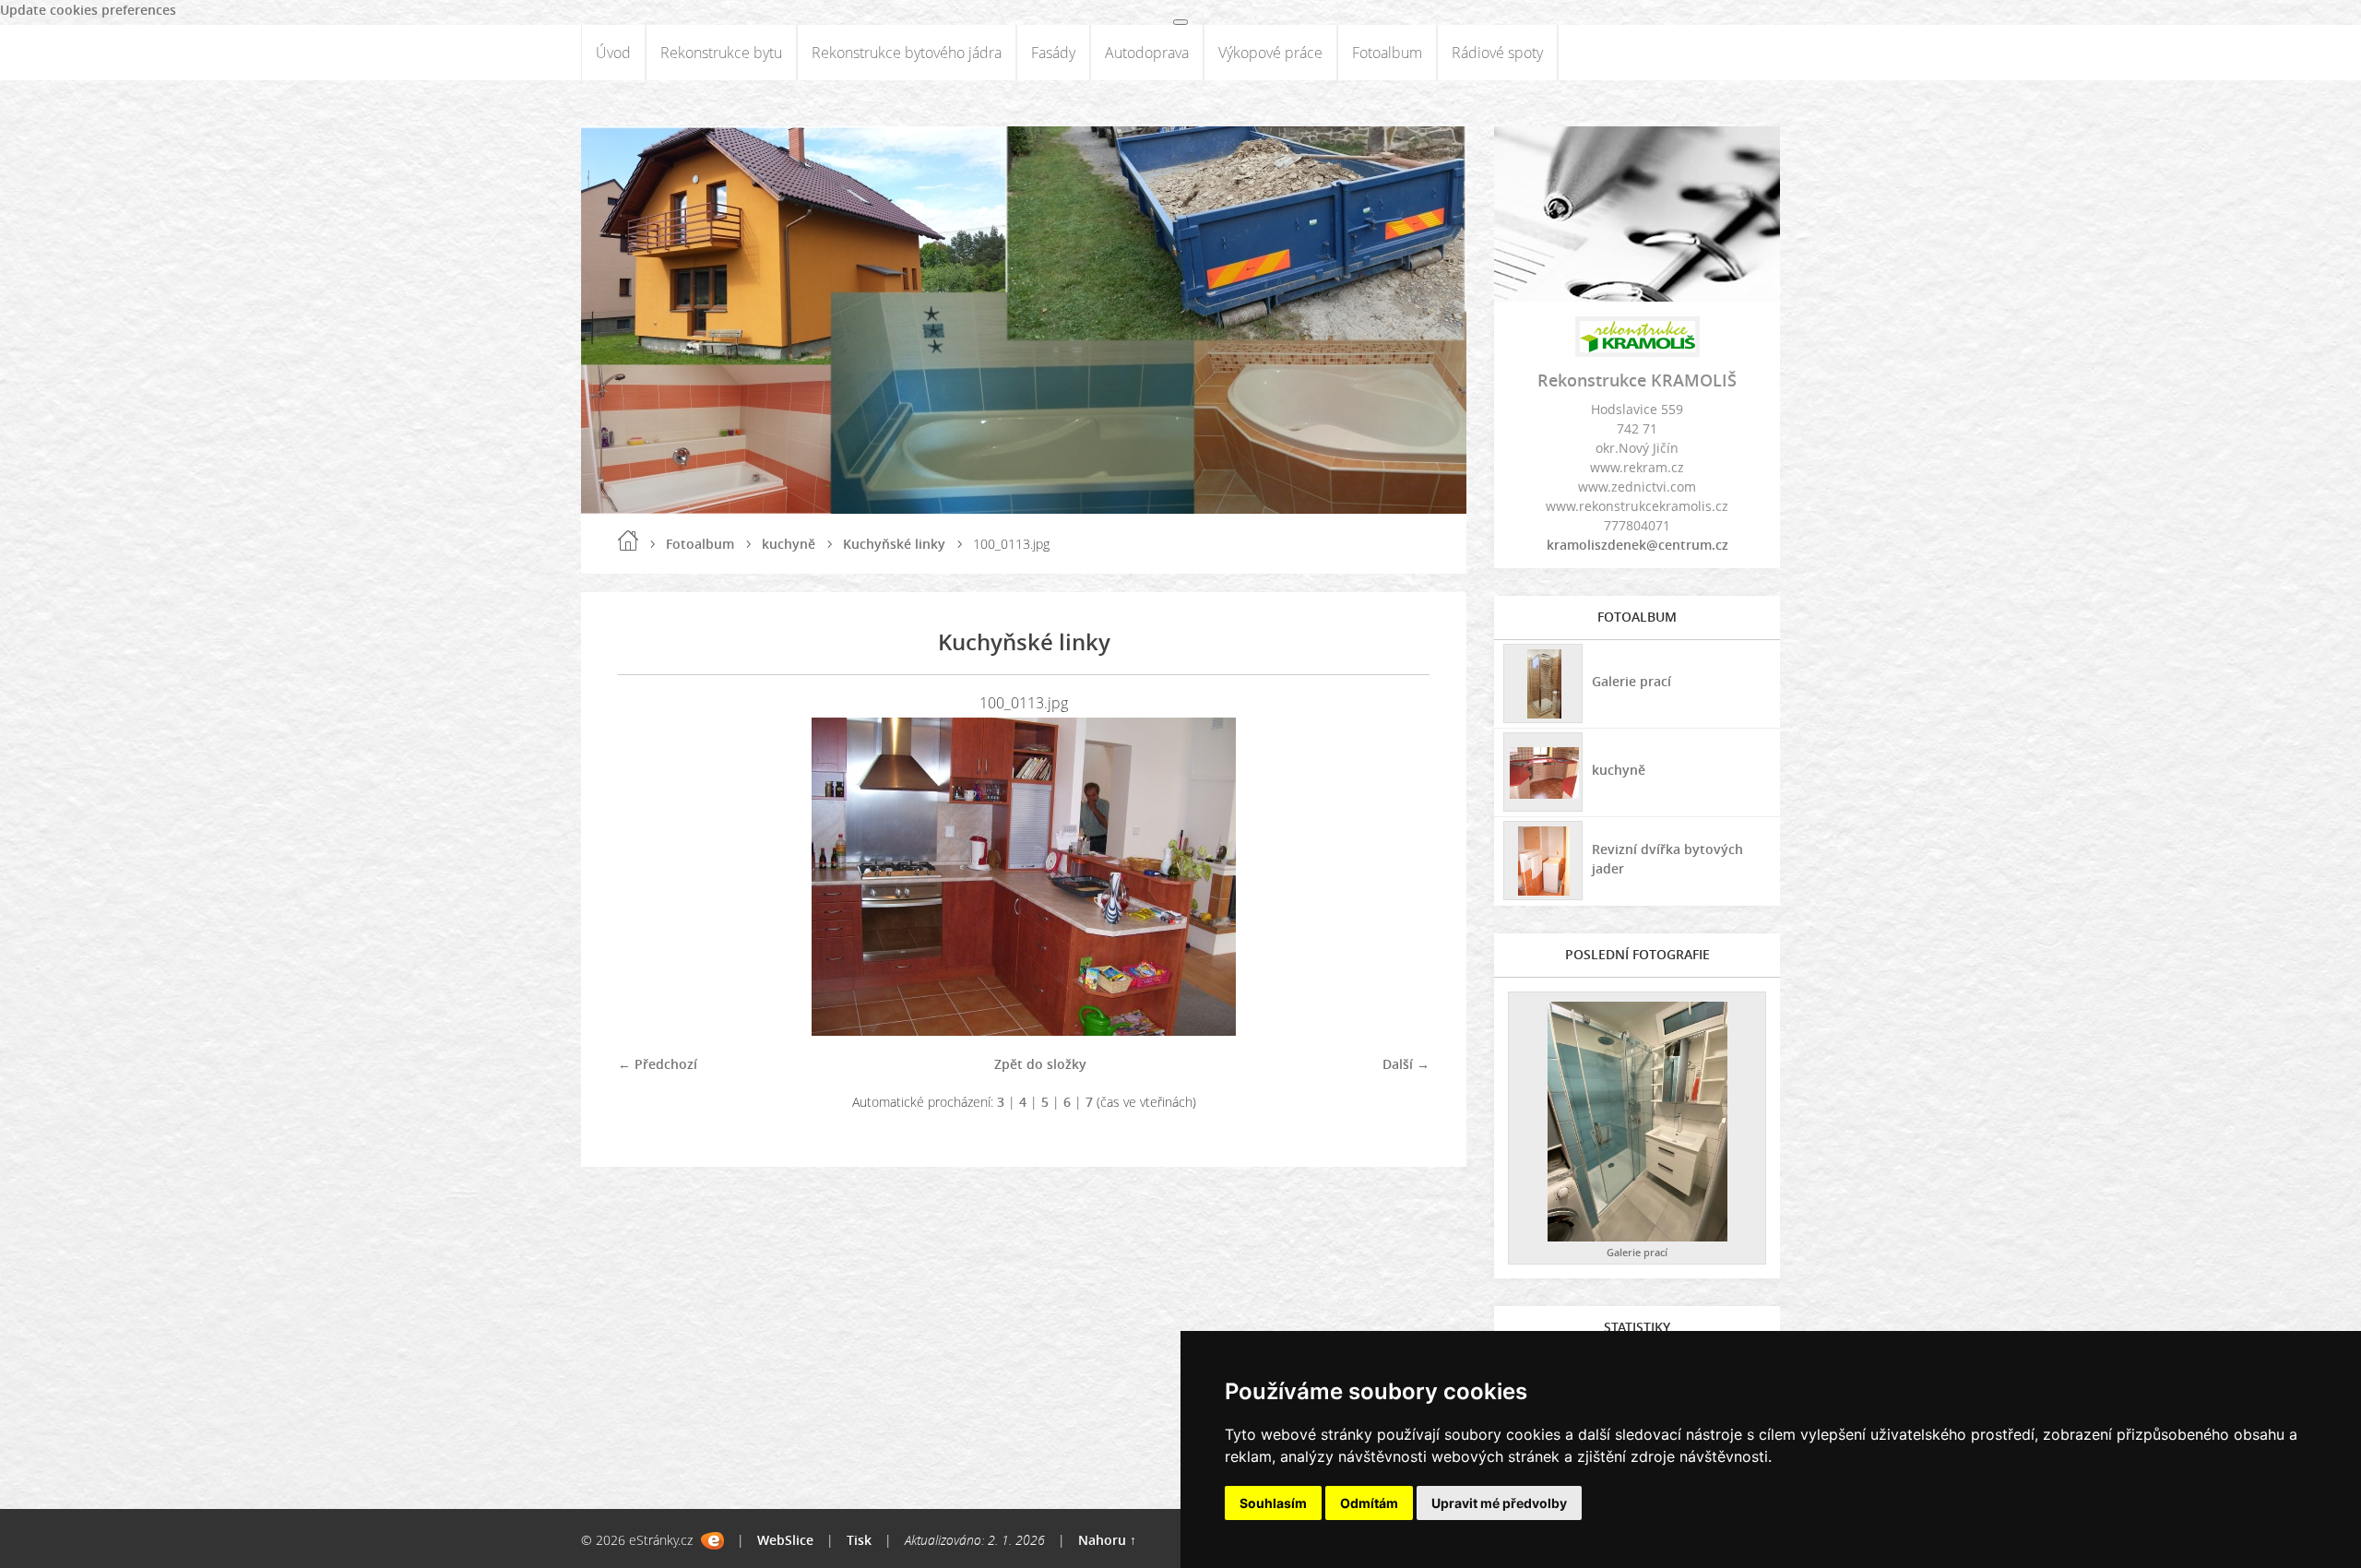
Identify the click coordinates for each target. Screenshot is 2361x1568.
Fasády (1053, 53)
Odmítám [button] (1369, 1503)
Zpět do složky (1040, 1064)
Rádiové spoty (1497, 53)
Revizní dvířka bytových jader (1667, 859)
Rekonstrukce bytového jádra (907, 53)
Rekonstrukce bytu (721, 53)
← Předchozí (658, 1064)
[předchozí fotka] (648, 877)
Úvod (613, 53)
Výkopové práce (1270, 53)
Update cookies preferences (88, 10)
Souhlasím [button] (1273, 1503)
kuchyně (789, 544)
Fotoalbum (1387, 53)
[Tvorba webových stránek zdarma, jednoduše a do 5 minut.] (712, 1541)
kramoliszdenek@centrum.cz (1637, 545)
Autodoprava (1147, 53)
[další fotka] (1400, 877)
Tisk (859, 1540)
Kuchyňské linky (894, 544)
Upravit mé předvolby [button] (1499, 1503)
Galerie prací (1631, 681)
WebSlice (785, 1540)
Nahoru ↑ (1107, 1540)
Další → (1406, 1064)
